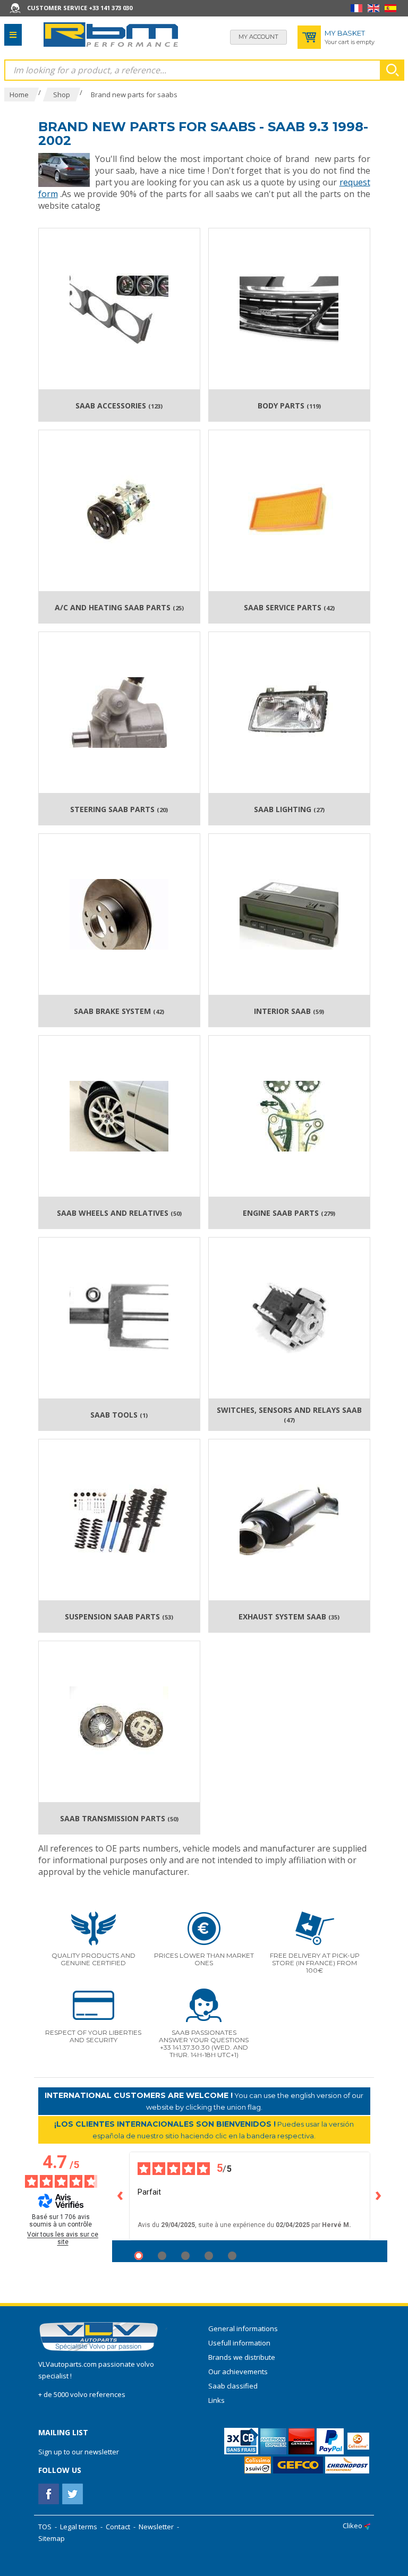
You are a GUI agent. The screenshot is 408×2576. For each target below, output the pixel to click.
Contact (118, 2527)
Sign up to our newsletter (79, 2452)
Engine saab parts (289, 1213)
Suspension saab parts (119, 1617)
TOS (45, 2527)
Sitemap (52, 2538)
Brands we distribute (242, 2357)
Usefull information (239, 2343)
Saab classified (233, 2386)
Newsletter (156, 2527)
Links (216, 2400)
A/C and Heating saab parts (119, 608)
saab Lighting (289, 809)
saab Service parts (289, 608)
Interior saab (289, 1011)
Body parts (289, 406)
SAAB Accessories (119, 406)
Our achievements (238, 2372)
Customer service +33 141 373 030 (80, 8)
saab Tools (119, 1415)
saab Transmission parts (119, 1819)
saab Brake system (119, 1011)
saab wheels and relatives (119, 1213)
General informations (243, 2328)
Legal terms (79, 2527)
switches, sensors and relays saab (289, 1415)
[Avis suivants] (379, 2196)
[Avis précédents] (121, 2196)
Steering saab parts (119, 809)
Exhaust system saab (289, 1617)
